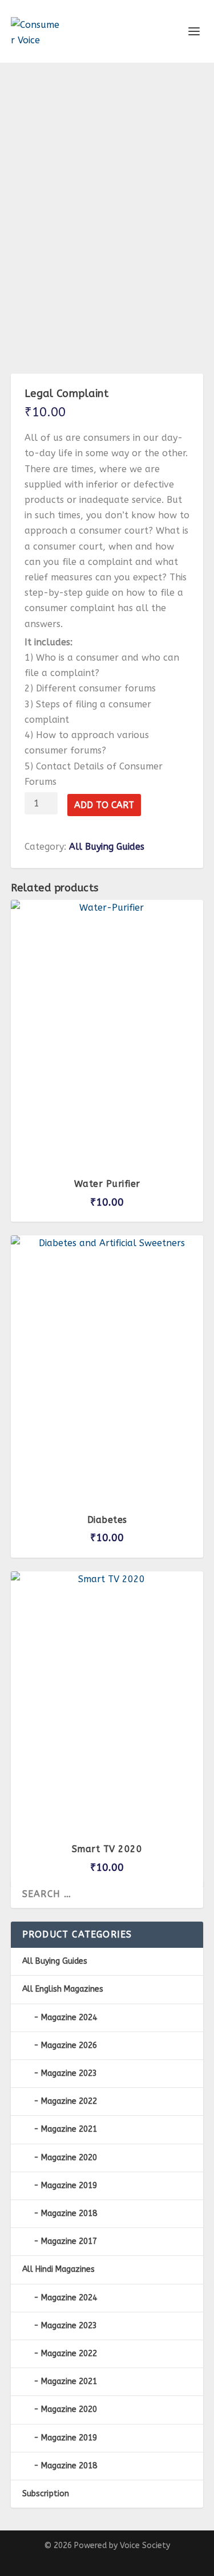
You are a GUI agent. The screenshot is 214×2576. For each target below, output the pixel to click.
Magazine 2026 (69, 2045)
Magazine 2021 (69, 2129)
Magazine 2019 (69, 2186)
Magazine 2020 (69, 2158)
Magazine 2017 (69, 2241)
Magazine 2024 (69, 2018)
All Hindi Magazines (58, 2269)
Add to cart (104, 805)
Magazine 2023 (69, 2073)
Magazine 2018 (69, 2213)
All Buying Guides (107, 847)
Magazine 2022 (69, 2101)
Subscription (46, 2494)
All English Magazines (63, 1989)
